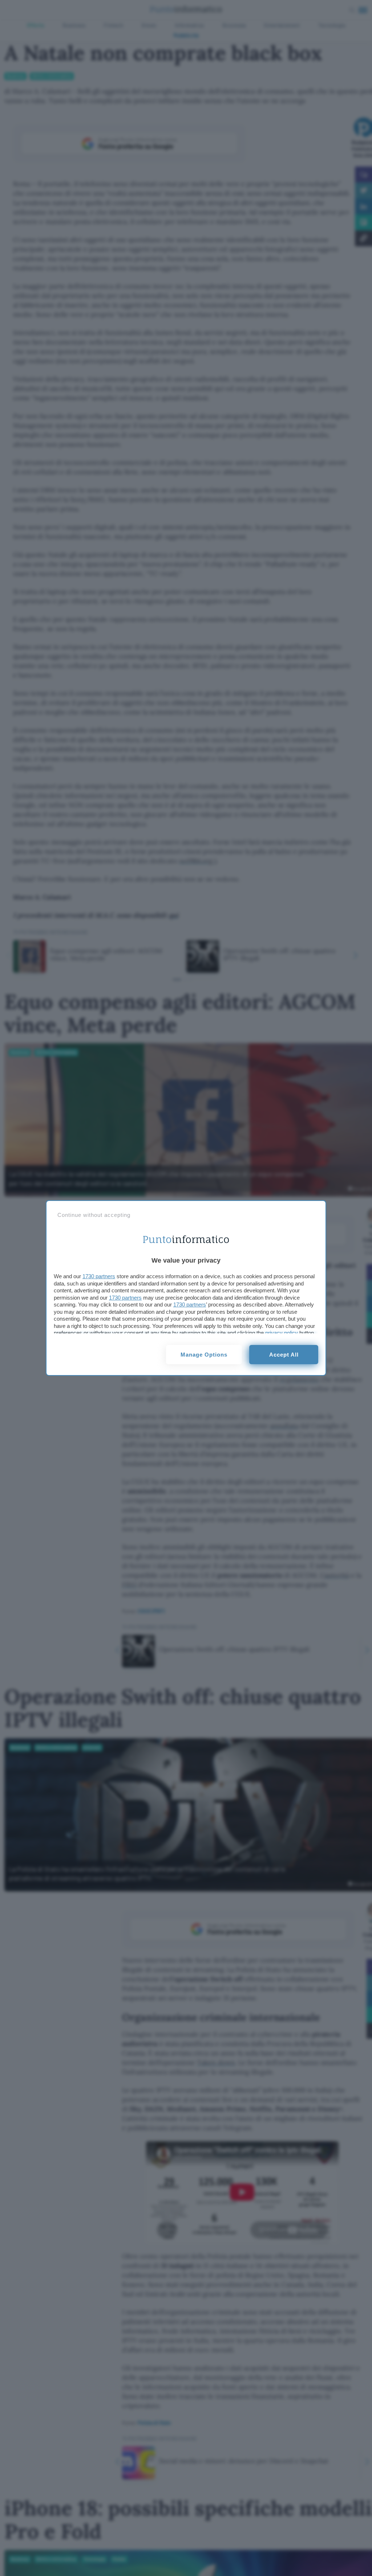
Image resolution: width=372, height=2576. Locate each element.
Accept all (284, 1355)
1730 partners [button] (99, 1276)
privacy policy (282, 1333)
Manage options (204, 1355)
